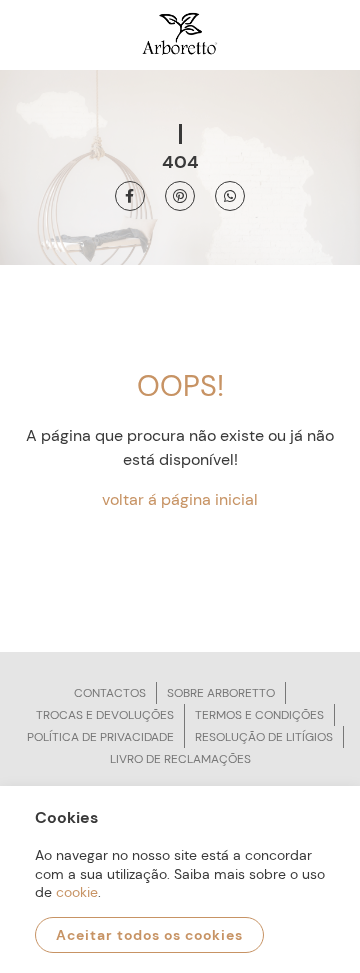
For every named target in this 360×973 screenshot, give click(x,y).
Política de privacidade (100, 737)
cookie (77, 892)
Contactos (110, 693)
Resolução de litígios (264, 737)
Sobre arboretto (221, 693)
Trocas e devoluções (105, 715)
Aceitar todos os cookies (149, 935)
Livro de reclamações (180, 759)
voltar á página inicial (180, 499)
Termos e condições (259, 715)
